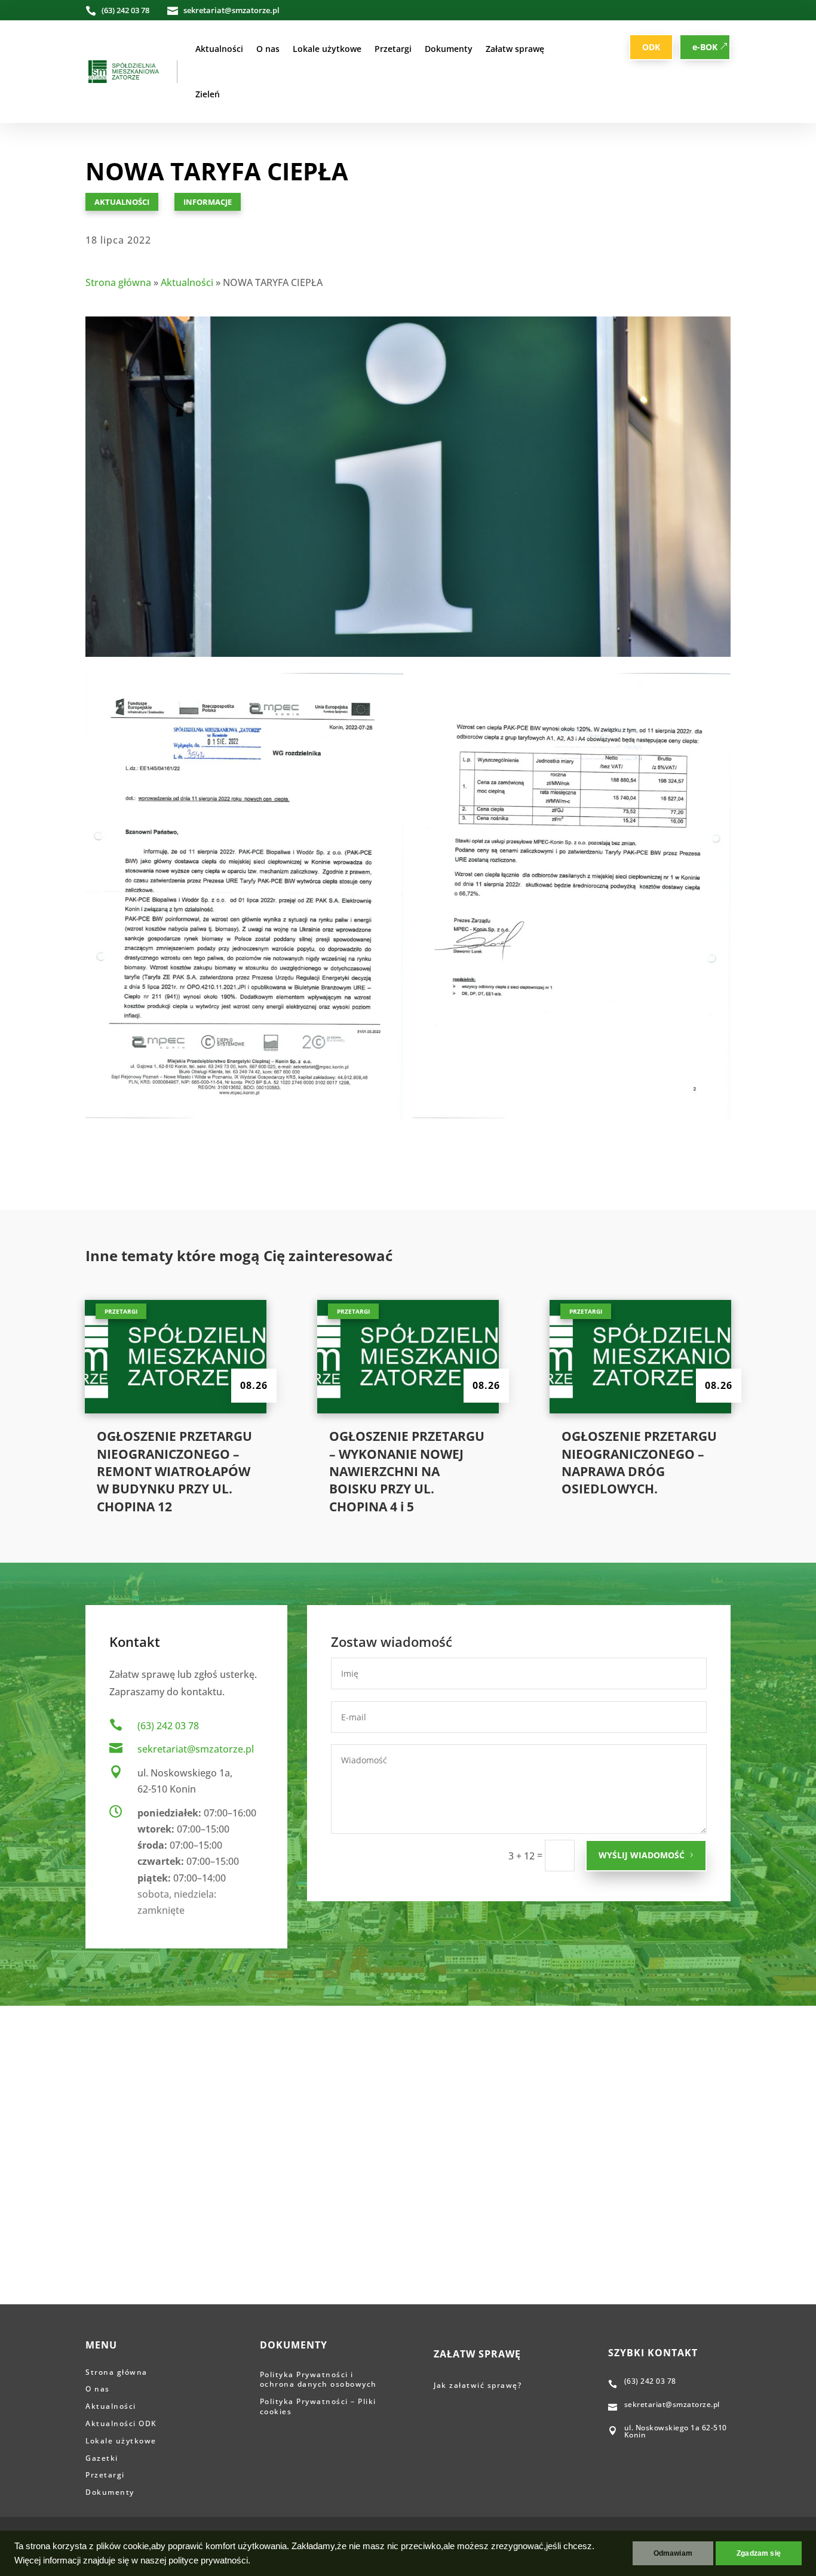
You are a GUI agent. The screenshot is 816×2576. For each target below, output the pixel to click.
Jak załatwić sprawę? (479, 2385)
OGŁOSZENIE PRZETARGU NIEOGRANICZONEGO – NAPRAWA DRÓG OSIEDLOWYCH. (639, 1462)
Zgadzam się (759, 2553)
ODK (651, 47)
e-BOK (705, 47)
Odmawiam (673, 2553)
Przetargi (393, 49)
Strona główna (118, 282)
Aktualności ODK (121, 2423)
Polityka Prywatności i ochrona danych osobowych (318, 2380)
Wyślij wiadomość (642, 1855)
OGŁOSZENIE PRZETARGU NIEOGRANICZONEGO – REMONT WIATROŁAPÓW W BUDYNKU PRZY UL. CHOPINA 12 (174, 1471)
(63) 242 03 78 (168, 1726)
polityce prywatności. (209, 2560)
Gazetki (102, 2458)
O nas (268, 49)
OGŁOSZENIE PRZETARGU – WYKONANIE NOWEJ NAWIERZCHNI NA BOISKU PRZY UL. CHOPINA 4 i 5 (407, 1471)
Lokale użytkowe (327, 49)
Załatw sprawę (515, 49)
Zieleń (208, 94)
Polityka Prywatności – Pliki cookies (318, 2406)
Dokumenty (449, 49)
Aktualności (219, 49)
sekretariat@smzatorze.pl (196, 1749)
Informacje (208, 202)
